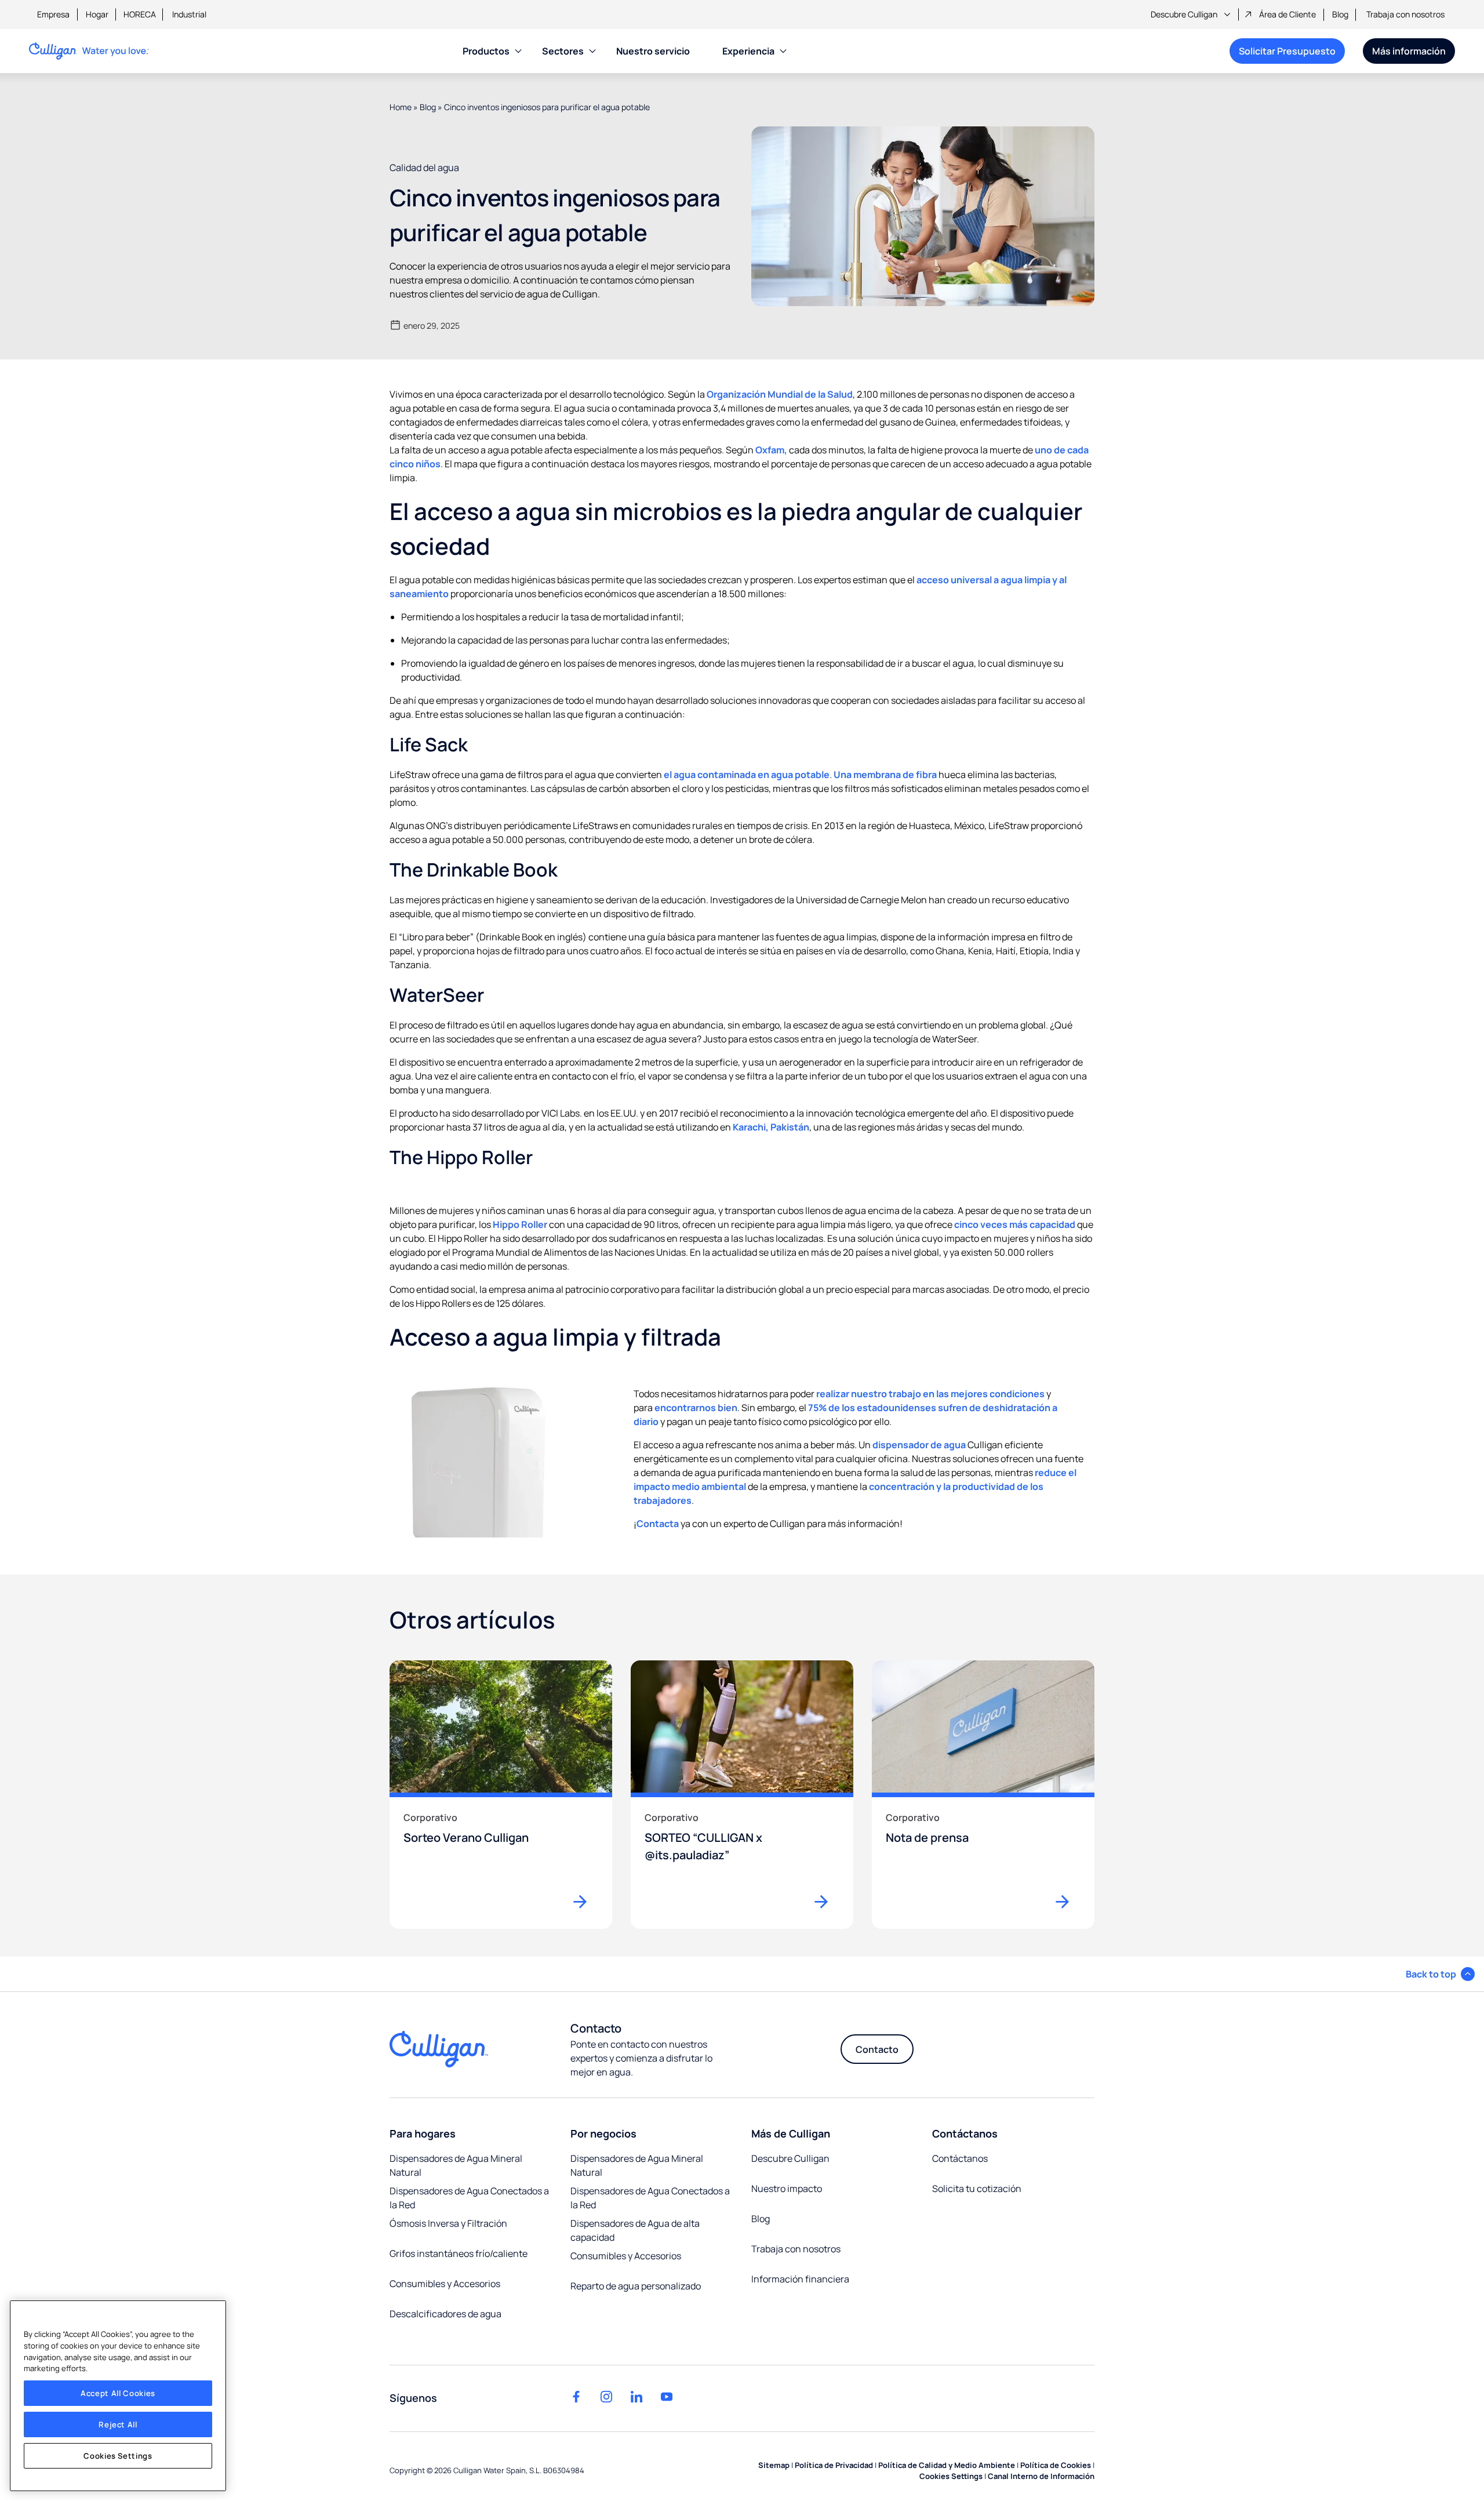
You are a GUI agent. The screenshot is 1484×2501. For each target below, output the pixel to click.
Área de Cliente (1287, 14)
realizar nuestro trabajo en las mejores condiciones (930, 1394)
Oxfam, (771, 450)
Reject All (118, 2424)
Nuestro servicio (653, 51)
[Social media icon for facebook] (576, 2397)
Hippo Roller (520, 1224)
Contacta (658, 1524)
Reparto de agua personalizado (636, 2286)
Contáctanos (965, 2133)
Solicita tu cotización (977, 2189)
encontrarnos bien (696, 1408)
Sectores (563, 51)
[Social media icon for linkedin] (636, 2397)
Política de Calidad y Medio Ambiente (947, 2465)
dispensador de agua (919, 1445)
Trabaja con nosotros (1405, 14)
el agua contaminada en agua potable (747, 775)
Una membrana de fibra (885, 775)
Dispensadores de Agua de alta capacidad (635, 2230)
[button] (1440, 1974)
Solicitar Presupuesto (1287, 51)
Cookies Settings (118, 2456)
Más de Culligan (791, 2133)
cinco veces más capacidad (1015, 1224)
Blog (1340, 14)
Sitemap (774, 2465)
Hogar (97, 14)
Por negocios (603, 2133)
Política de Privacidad (834, 2465)
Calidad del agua (424, 168)
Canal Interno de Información (1041, 2476)
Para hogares (423, 2133)
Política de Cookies (1056, 2465)
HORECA (140, 14)
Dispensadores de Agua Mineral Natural (456, 2165)
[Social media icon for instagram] (606, 2397)
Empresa (53, 14)
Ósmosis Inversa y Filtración (448, 2223)
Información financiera (800, 2279)
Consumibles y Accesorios (445, 2284)
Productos (486, 51)
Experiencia (748, 51)
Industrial (189, 14)
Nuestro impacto (787, 2189)
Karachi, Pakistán (771, 1127)
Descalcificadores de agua (445, 2314)
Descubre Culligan (1184, 14)
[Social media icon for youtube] (667, 2397)
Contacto (877, 2049)
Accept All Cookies (118, 2393)
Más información (1409, 51)
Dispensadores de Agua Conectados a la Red (469, 2198)
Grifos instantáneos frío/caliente (459, 2253)
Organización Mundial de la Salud (780, 394)
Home (401, 107)
